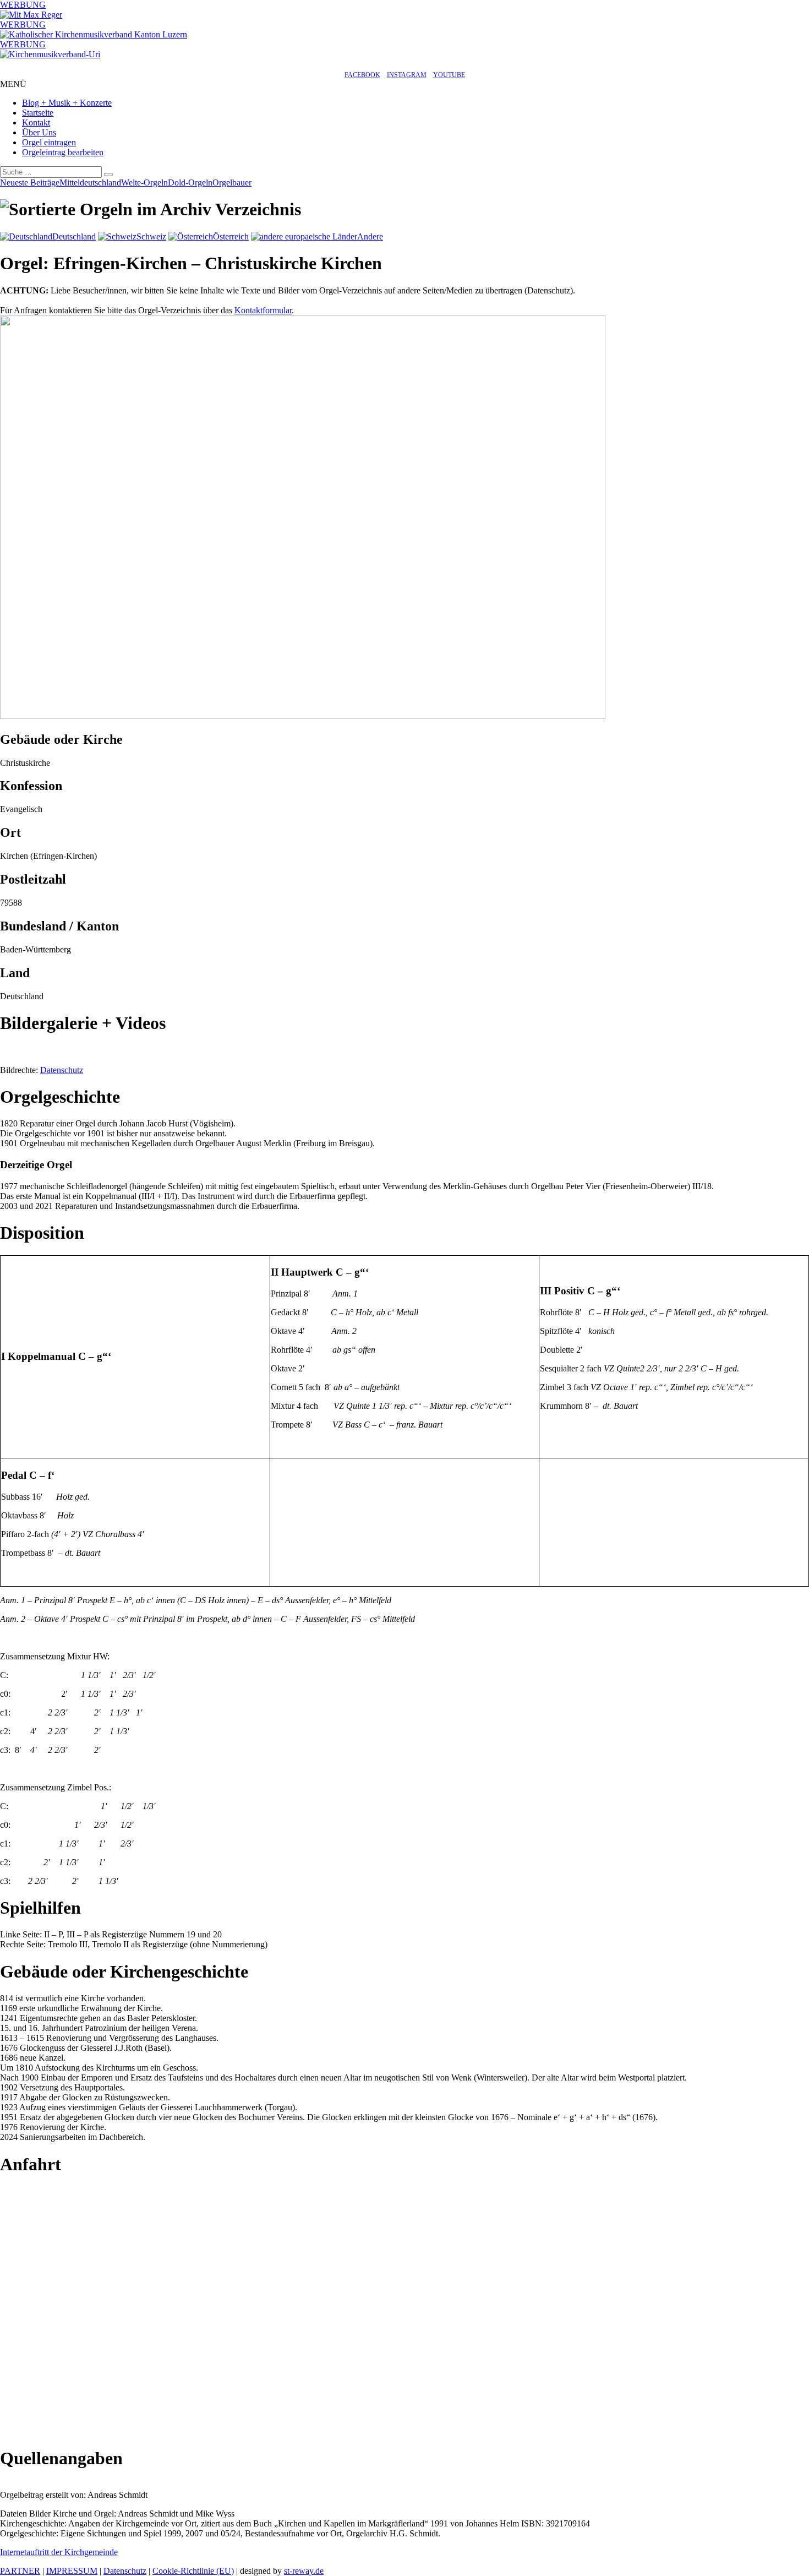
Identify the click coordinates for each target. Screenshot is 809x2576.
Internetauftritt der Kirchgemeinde (59, 2552)
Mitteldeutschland (90, 183)
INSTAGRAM (407, 75)
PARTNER (20, 2571)
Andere (370, 236)
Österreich (231, 236)
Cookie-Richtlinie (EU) (193, 2571)
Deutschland (74, 236)
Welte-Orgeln (144, 183)
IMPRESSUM (72, 2571)
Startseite (38, 113)
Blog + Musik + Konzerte (67, 103)
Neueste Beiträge (30, 183)
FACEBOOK (362, 75)
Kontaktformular (263, 310)
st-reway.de (304, 2571)
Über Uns (39, 132)
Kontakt (36, 122)
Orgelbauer (232, 183)
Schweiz (151, 236)
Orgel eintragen (49, 142)
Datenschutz (62, 1070)
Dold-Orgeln (190, 183)
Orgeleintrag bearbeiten (63, 152)
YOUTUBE (449, 75)
